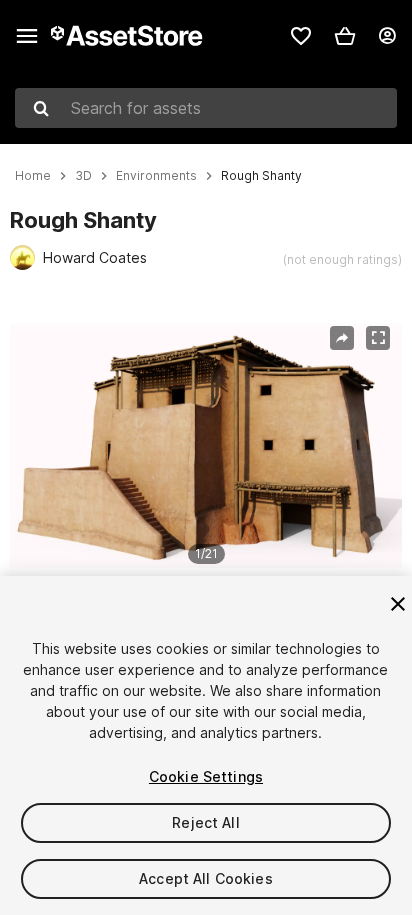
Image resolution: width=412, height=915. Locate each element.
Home (33, 176)
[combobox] (206, 108)
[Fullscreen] (378, 338)
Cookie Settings (206, 776)
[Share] (342, 338)
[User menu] (387, 36)
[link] (301, 36)
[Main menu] (27, 36)
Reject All (205, 822)
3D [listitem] (83, 176)
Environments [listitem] (156, 176)
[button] (345, 36)
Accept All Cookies (206, 878)
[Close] (398, 604)
